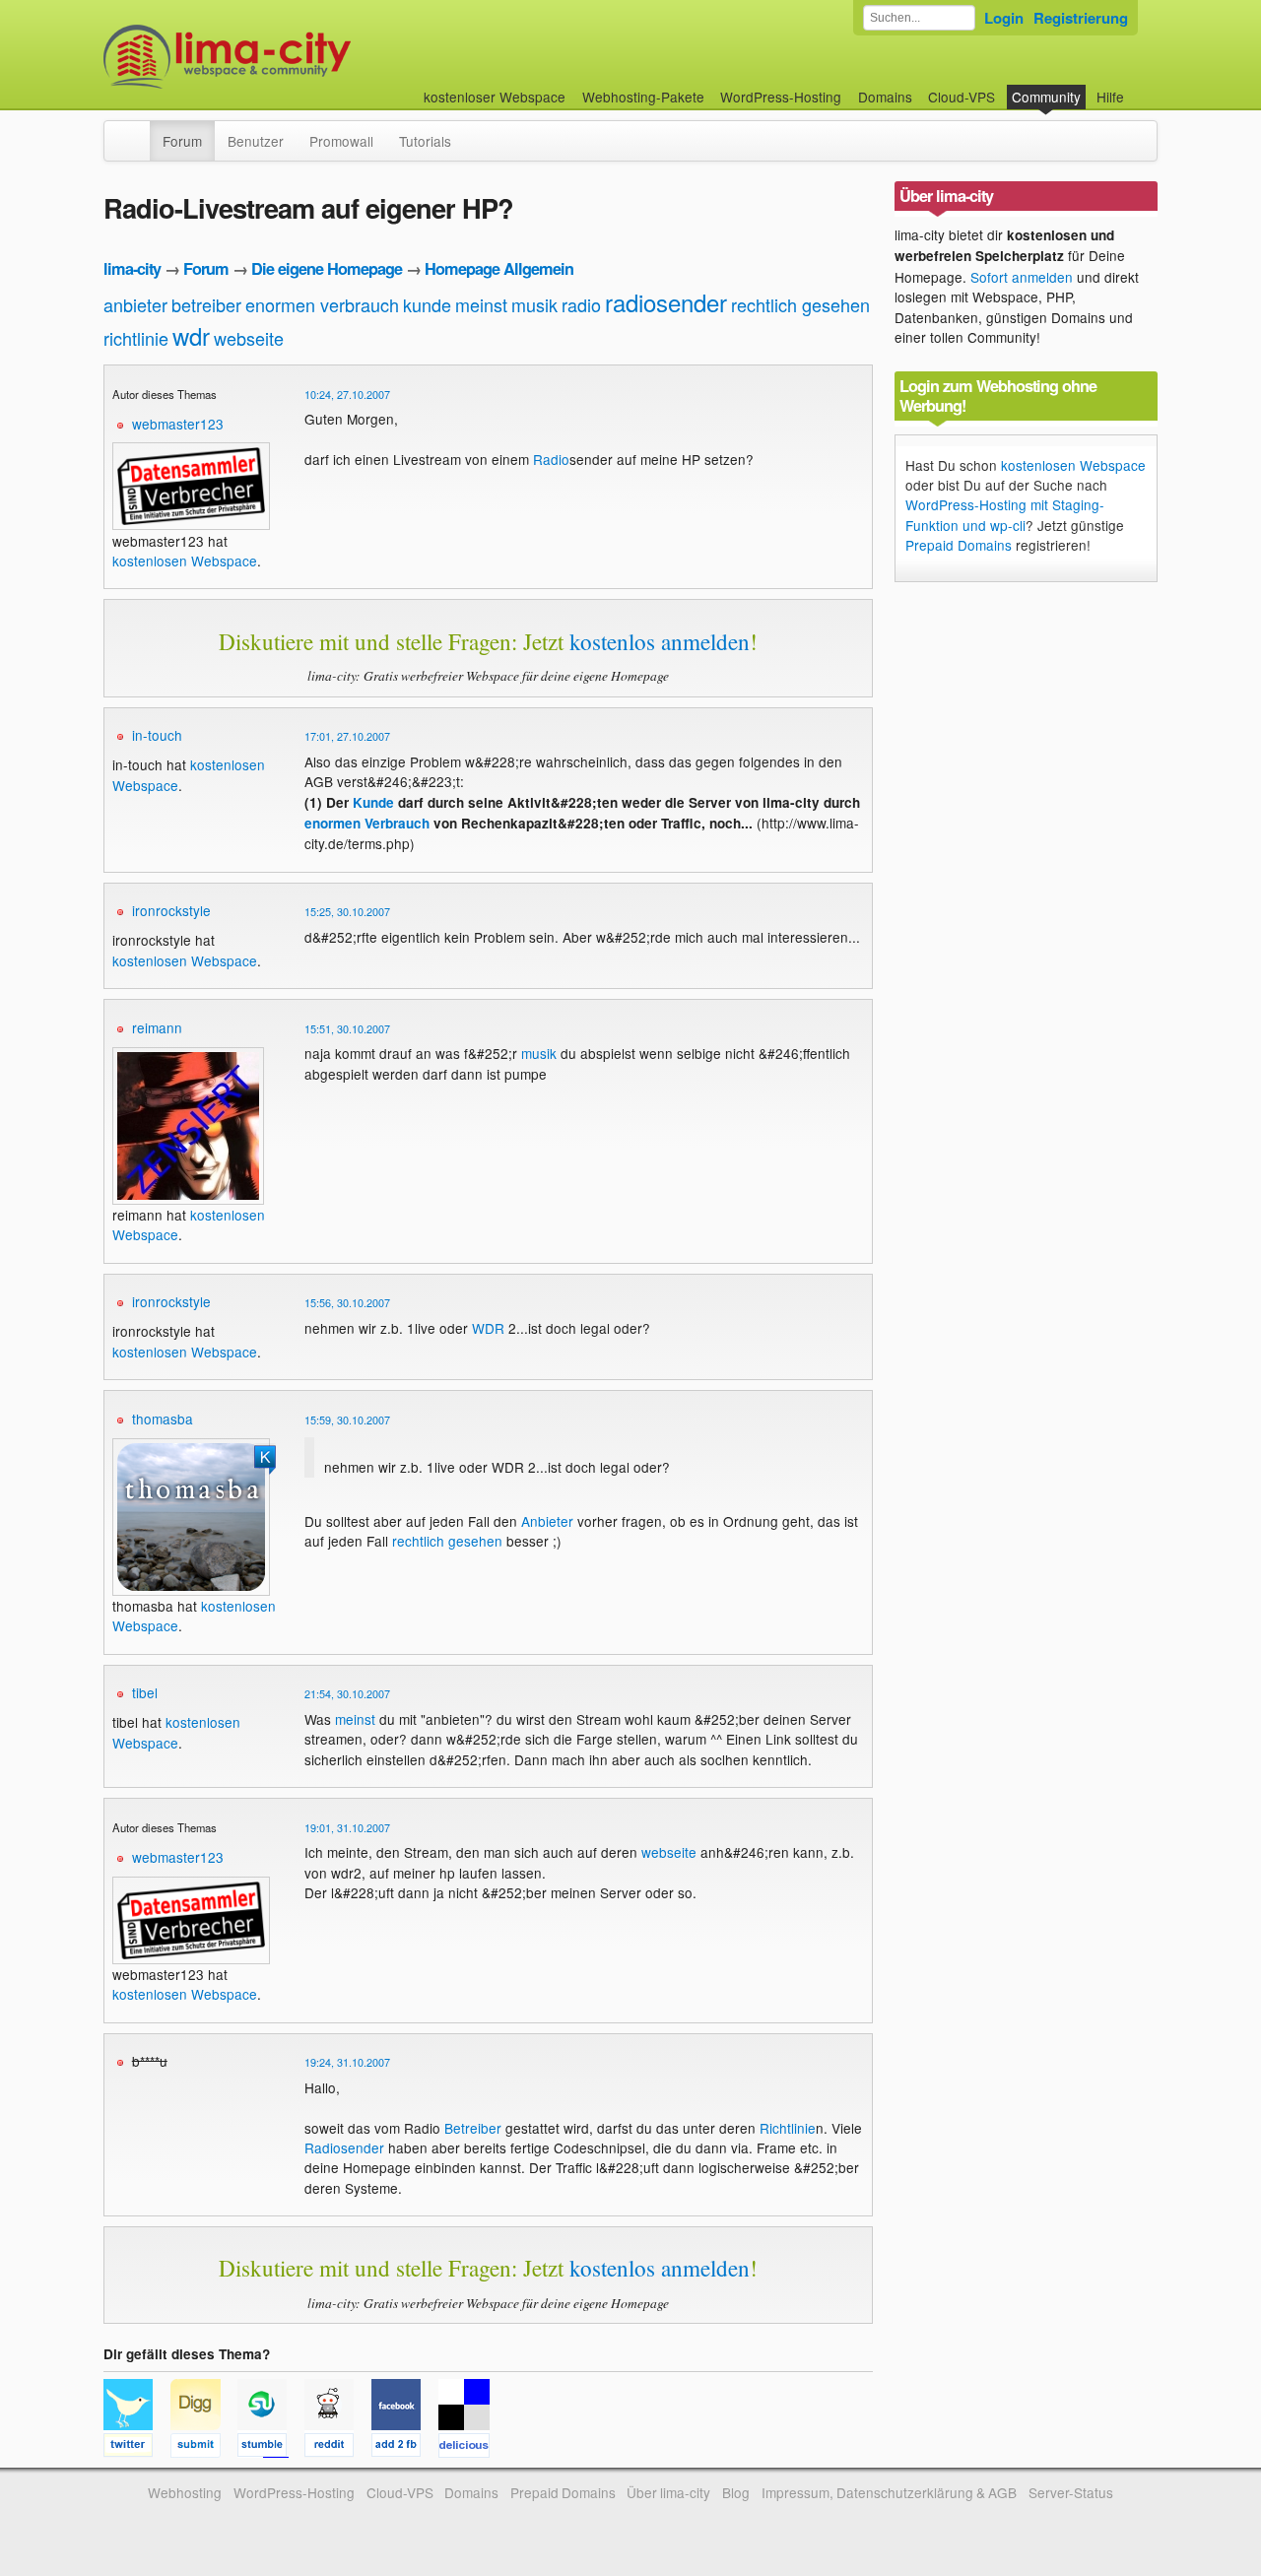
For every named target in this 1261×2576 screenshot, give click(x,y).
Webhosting (185, 2492)
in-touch (157, 735)
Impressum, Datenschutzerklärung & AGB (889, 2492)
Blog (736, 2492)
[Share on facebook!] (405, 2448)
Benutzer (256, 141)
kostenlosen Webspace (185, 561)
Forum (182, 141)
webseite (249, 338)
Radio (551, 459)
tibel (145, 1692)
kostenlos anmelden (660, 641)
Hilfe (1110, 97)
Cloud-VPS (962, 97)
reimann (157, 1027)
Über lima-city (668, 2492)
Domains (885, 97)
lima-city (132, 268)
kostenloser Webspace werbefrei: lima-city (300, 57)
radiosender (666, 302)
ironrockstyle (171, 910)
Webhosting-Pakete (643, 97)
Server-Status (1071, 2492)
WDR (488, 1328)
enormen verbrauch (322, 304)
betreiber (206, 304)
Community (1046, 97)
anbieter (135, 304)
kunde (427, 304)
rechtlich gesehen (800, 304)
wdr (191, 335)
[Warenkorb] (1140, 87)
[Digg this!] (204, 2448)
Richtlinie (788, 2128)
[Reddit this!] (338, 2448)
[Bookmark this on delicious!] (470, 2448)
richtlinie (136, 338)
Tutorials (425, 141)
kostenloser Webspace (495, 97)
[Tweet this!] (137, 2448)
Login (1004, 18)
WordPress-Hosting (781, 97)
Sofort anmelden (1022, 277)
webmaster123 (178, 424)
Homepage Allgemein (499, 268)
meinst (481, 304)
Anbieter (547, 1521)
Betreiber (473, 2128)
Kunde (373, 802)
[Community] (137, 131)
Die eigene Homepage (327, 268)
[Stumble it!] (271, 2448)
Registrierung (1081, 18)
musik (534, 304)
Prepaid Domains (959, 545)
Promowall (341, 141)
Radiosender (344, 2147)
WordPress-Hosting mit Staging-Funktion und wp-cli (1005, 514)
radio (581, 304)
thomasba (163, 1419)
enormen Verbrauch (367, 823)
